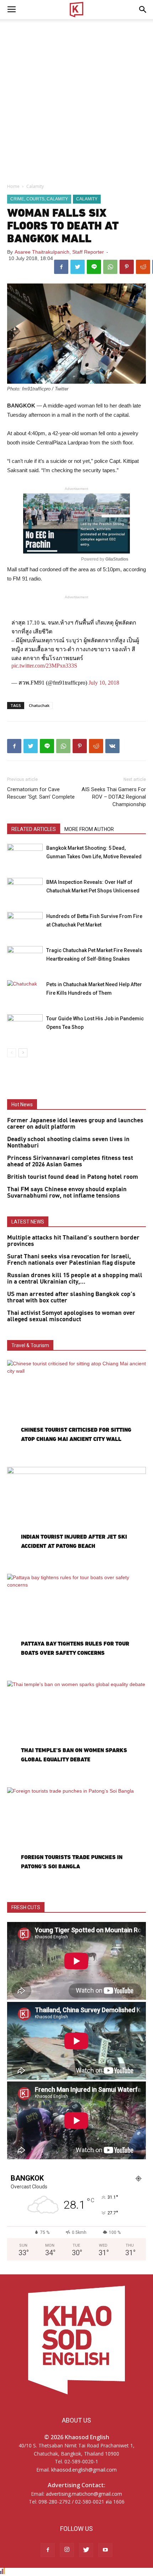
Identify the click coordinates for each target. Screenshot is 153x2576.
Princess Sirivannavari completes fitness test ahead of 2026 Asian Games (70, 1161)
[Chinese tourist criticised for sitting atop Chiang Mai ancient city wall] (76, 1410)
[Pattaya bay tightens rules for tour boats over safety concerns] (76, 1624)
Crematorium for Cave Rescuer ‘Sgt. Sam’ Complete (41, 793)
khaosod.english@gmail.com (84, 2470)
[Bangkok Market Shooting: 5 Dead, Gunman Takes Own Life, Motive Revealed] (25, 856)
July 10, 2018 (104, 683)
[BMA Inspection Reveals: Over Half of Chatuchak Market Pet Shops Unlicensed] (25, 890)
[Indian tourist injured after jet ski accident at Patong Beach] (76, 1517)
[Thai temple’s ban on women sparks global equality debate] (76, 1731)
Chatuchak (39, 705)
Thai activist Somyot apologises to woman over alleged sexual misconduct (71, 1316)
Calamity (35, 186)
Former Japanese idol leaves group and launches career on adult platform (75, 1124)
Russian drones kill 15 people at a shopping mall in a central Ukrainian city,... (75, 1279)
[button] (143, 10)
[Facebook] (48, 2550)
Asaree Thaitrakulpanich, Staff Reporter (59, 252)
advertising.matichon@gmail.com (84, 2494)
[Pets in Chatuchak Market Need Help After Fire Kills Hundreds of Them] (25, 992)
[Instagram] (67, 2550)
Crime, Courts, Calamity (39, 199)
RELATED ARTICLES (34, 829)
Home (13, 186)
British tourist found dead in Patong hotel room (73, 1177)
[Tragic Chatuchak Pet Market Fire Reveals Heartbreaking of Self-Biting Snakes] (25, 958)
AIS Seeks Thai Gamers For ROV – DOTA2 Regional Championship (114, 797)
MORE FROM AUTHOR (89, 829)
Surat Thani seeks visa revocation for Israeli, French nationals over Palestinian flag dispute (71, 1260)
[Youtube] (105, 2550)
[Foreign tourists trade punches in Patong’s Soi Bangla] (76, 1838)
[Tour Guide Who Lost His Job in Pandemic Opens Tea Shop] (25, 1027)
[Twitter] (86, 2550)
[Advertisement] (76, 99)
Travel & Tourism (30, 1345)
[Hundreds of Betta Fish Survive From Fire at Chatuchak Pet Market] (25, 924)
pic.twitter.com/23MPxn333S (44, 666)
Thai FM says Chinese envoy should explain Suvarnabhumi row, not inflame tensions (67, 1193)
